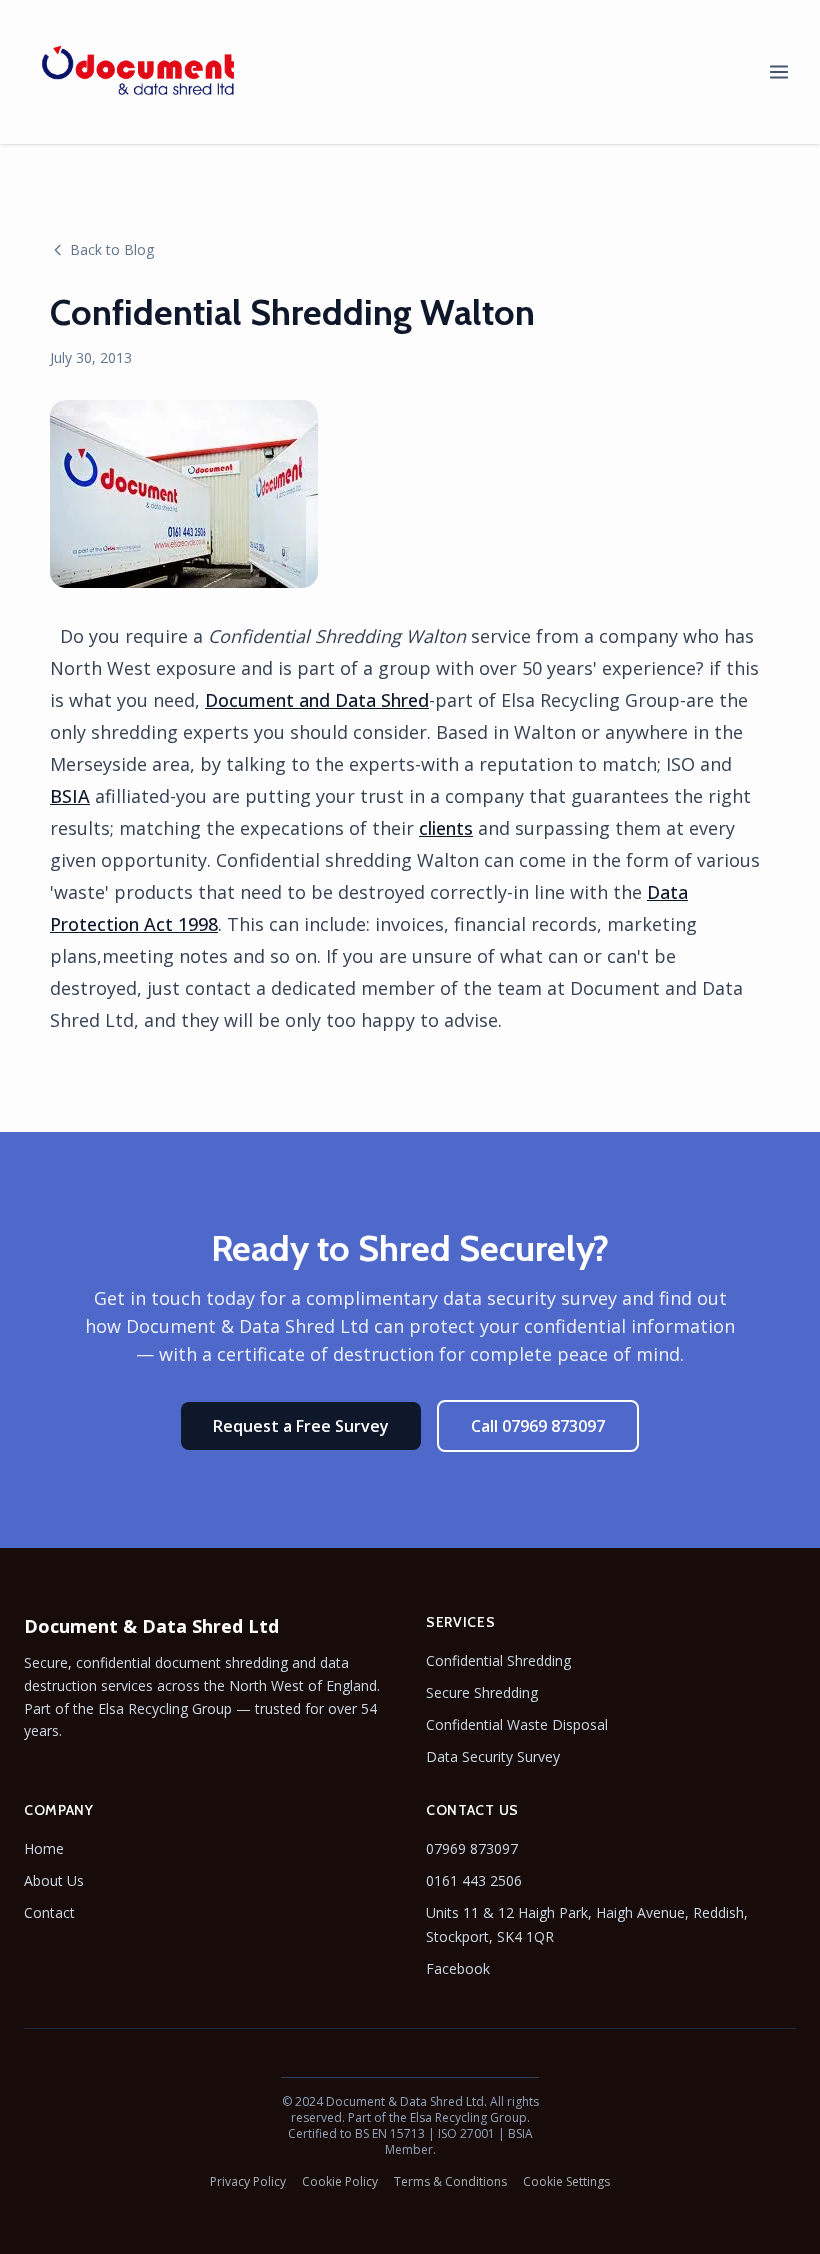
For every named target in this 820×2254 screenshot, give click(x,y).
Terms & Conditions (450, 2182)
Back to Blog (112, 249)
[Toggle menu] (779, 72)
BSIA (70, 796)
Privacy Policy (248, 2182)
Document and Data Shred (317, 700)
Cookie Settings (566, 2182)
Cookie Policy (340, 2182)
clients (446, 828)
